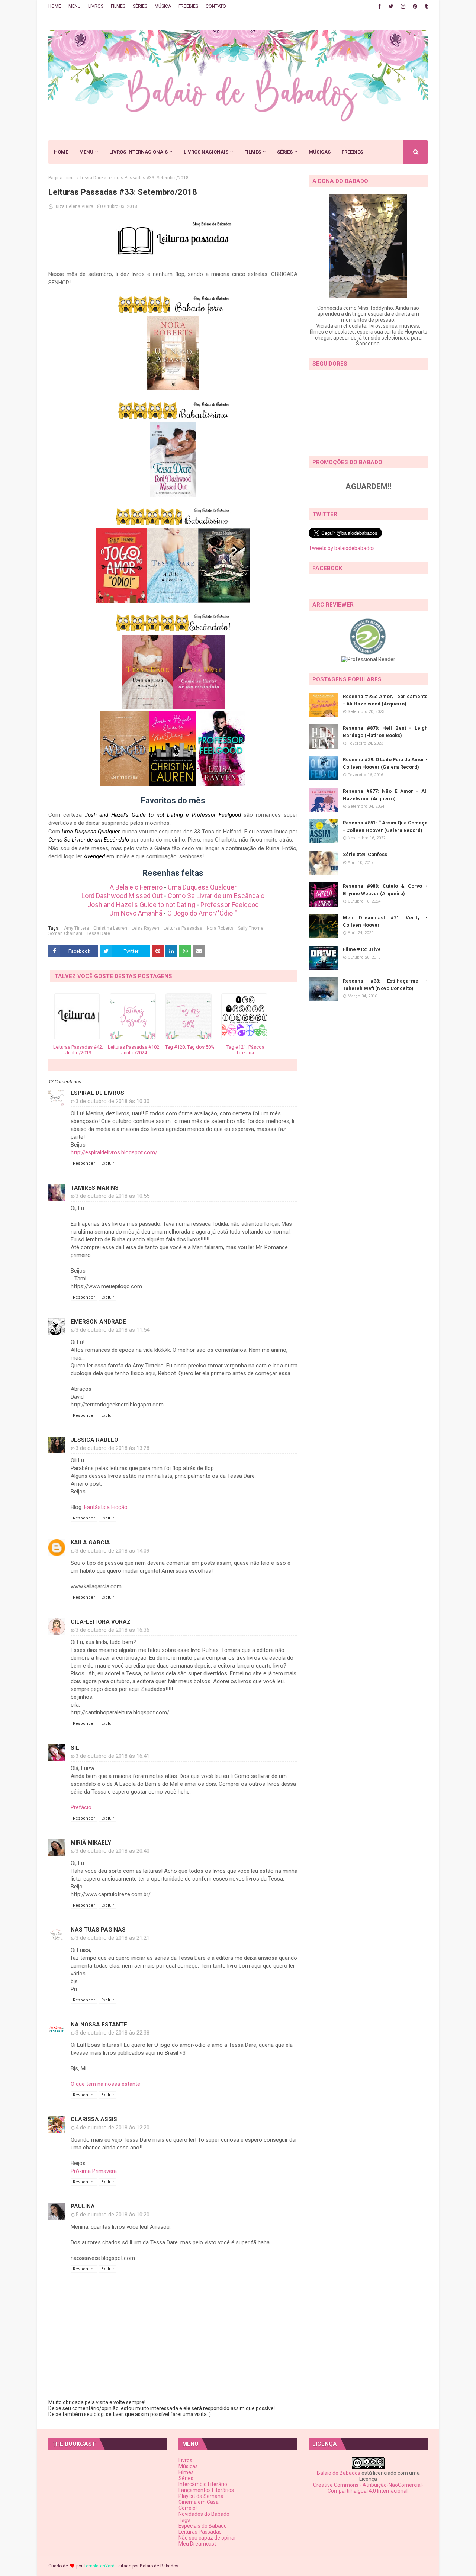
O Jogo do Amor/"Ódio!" (202, 913)
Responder (84, 1163)
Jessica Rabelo (94, 1440)
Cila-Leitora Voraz (101, 1622)
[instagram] (403, 6)
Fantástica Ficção (106, 1507)
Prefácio (81, 1807)
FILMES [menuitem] (253, 152)
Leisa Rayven (145, 928)
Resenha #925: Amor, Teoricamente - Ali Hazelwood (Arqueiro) (385, 700)
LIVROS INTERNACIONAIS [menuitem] (139, 152)
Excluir (108, 1163)
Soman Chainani (65, 933)
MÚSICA (163, 6)
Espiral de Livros (97, 1093)
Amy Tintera (76, 928)
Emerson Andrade (98, 1322)
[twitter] (391, 6)
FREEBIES (188, 6)
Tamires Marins (95, 1188)
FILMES (118, 6)
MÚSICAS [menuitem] (320, 152)
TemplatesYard (99, 2566)
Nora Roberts (220, 928)
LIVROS (96, 6)
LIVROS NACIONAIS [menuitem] (206, 152)
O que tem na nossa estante (105, 2084)
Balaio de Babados (339, 2473)
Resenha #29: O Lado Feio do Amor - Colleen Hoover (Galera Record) (385, 763)
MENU (75, 6)
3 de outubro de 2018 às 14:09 (112, 1551)
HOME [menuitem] (61, 152)
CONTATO (216, 6)
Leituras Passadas (183, 928)
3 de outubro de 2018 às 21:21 (112, 1938)
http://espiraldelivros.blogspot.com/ (114, 1152)
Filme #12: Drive (362, 949)
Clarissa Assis (94, 2119)
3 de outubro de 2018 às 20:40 (112, 1851)
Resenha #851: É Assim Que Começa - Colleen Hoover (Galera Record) (385, 826)
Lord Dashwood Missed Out (122, 896)
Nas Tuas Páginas (98, 1930)
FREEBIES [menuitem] (352, 152)
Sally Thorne (251, 928)
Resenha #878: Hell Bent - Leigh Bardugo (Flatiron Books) (385, 732)
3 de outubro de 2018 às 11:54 (112, 1330)
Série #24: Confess (365, 854)
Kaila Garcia (90, 1543)
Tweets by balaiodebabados (342, 548)
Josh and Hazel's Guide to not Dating (141, 905)
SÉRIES (140, 6)
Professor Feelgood (230, 905)
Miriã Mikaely (91, 1843)
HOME (55, 6)
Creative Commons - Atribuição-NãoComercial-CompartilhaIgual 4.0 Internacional (368, 2488)
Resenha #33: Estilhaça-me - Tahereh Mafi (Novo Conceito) (385, 985)
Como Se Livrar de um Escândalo (216, 896)
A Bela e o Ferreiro (136, 887)
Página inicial (62, 178)
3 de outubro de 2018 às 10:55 (112, 1196)
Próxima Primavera (94, 2171)
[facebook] (380, 6)
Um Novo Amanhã (136, 913)
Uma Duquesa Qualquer (202, 887)
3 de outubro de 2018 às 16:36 (112, 1630)
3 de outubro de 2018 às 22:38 (112, 2033)
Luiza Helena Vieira (73, 206)
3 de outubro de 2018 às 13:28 (112, 1448)
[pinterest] (415, 6)
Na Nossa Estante (99, 2025)
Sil (75, 1748)
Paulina (83, 2206)
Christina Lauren (110, 928)
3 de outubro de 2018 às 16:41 (112, 1756)
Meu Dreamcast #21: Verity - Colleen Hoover (385, 921)
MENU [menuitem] (86, 152)
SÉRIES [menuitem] (285, 152)
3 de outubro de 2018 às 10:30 (112, 1101)
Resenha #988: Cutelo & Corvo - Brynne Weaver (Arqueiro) (385, 890)
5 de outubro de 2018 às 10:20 (112, 2215)
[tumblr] (425, 6)
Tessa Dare (91, 178)
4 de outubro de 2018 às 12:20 (112, 2128)
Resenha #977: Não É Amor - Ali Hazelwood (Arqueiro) (385, 795)
